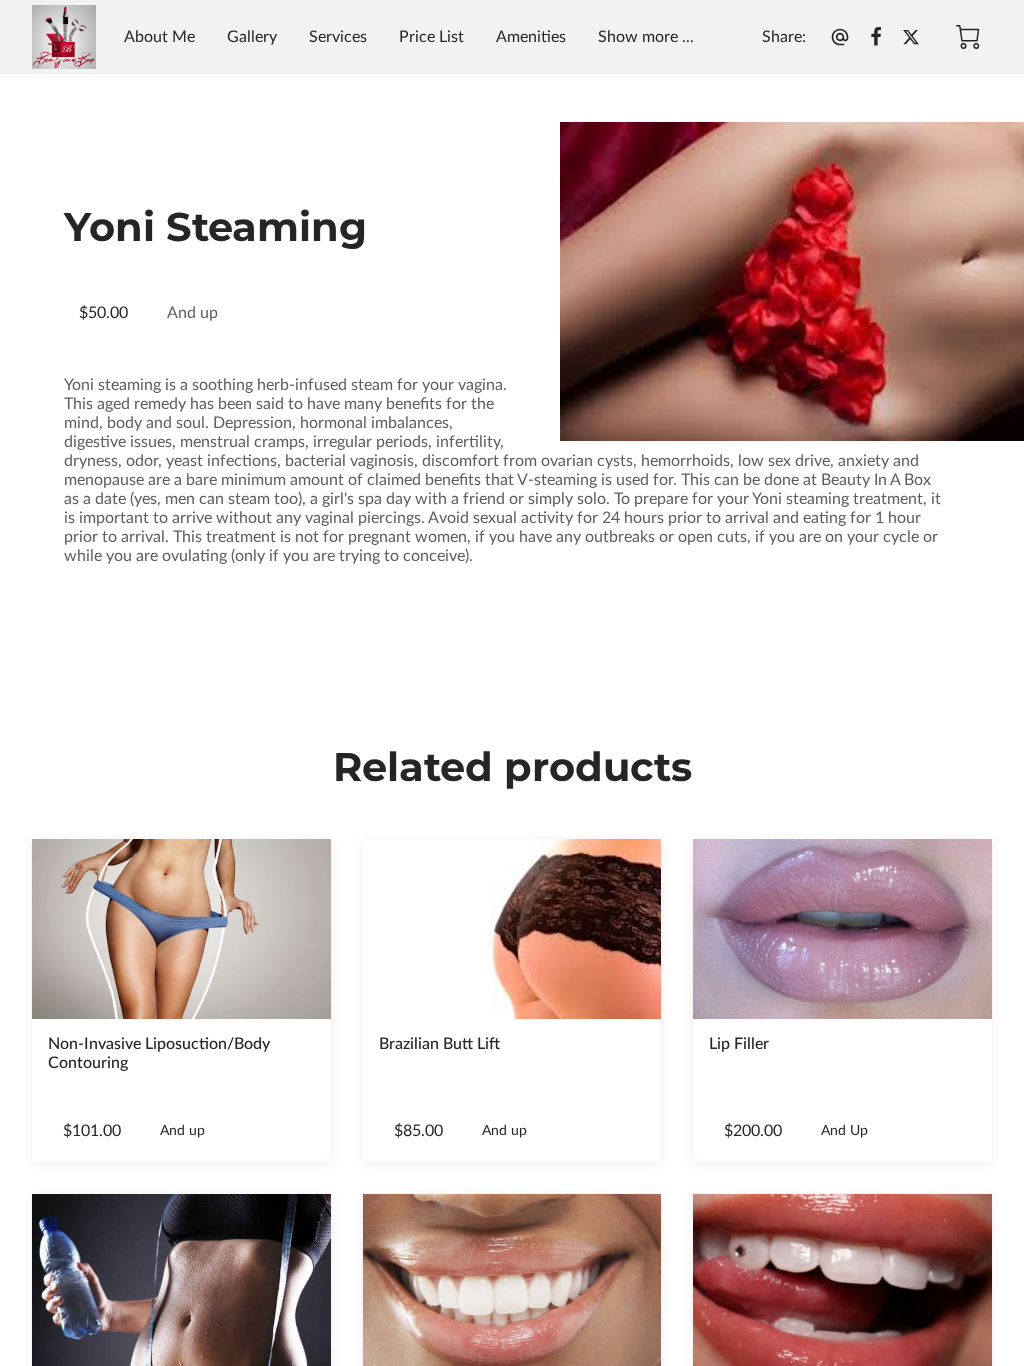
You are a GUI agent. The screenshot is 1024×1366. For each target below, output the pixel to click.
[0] (968, 37)
